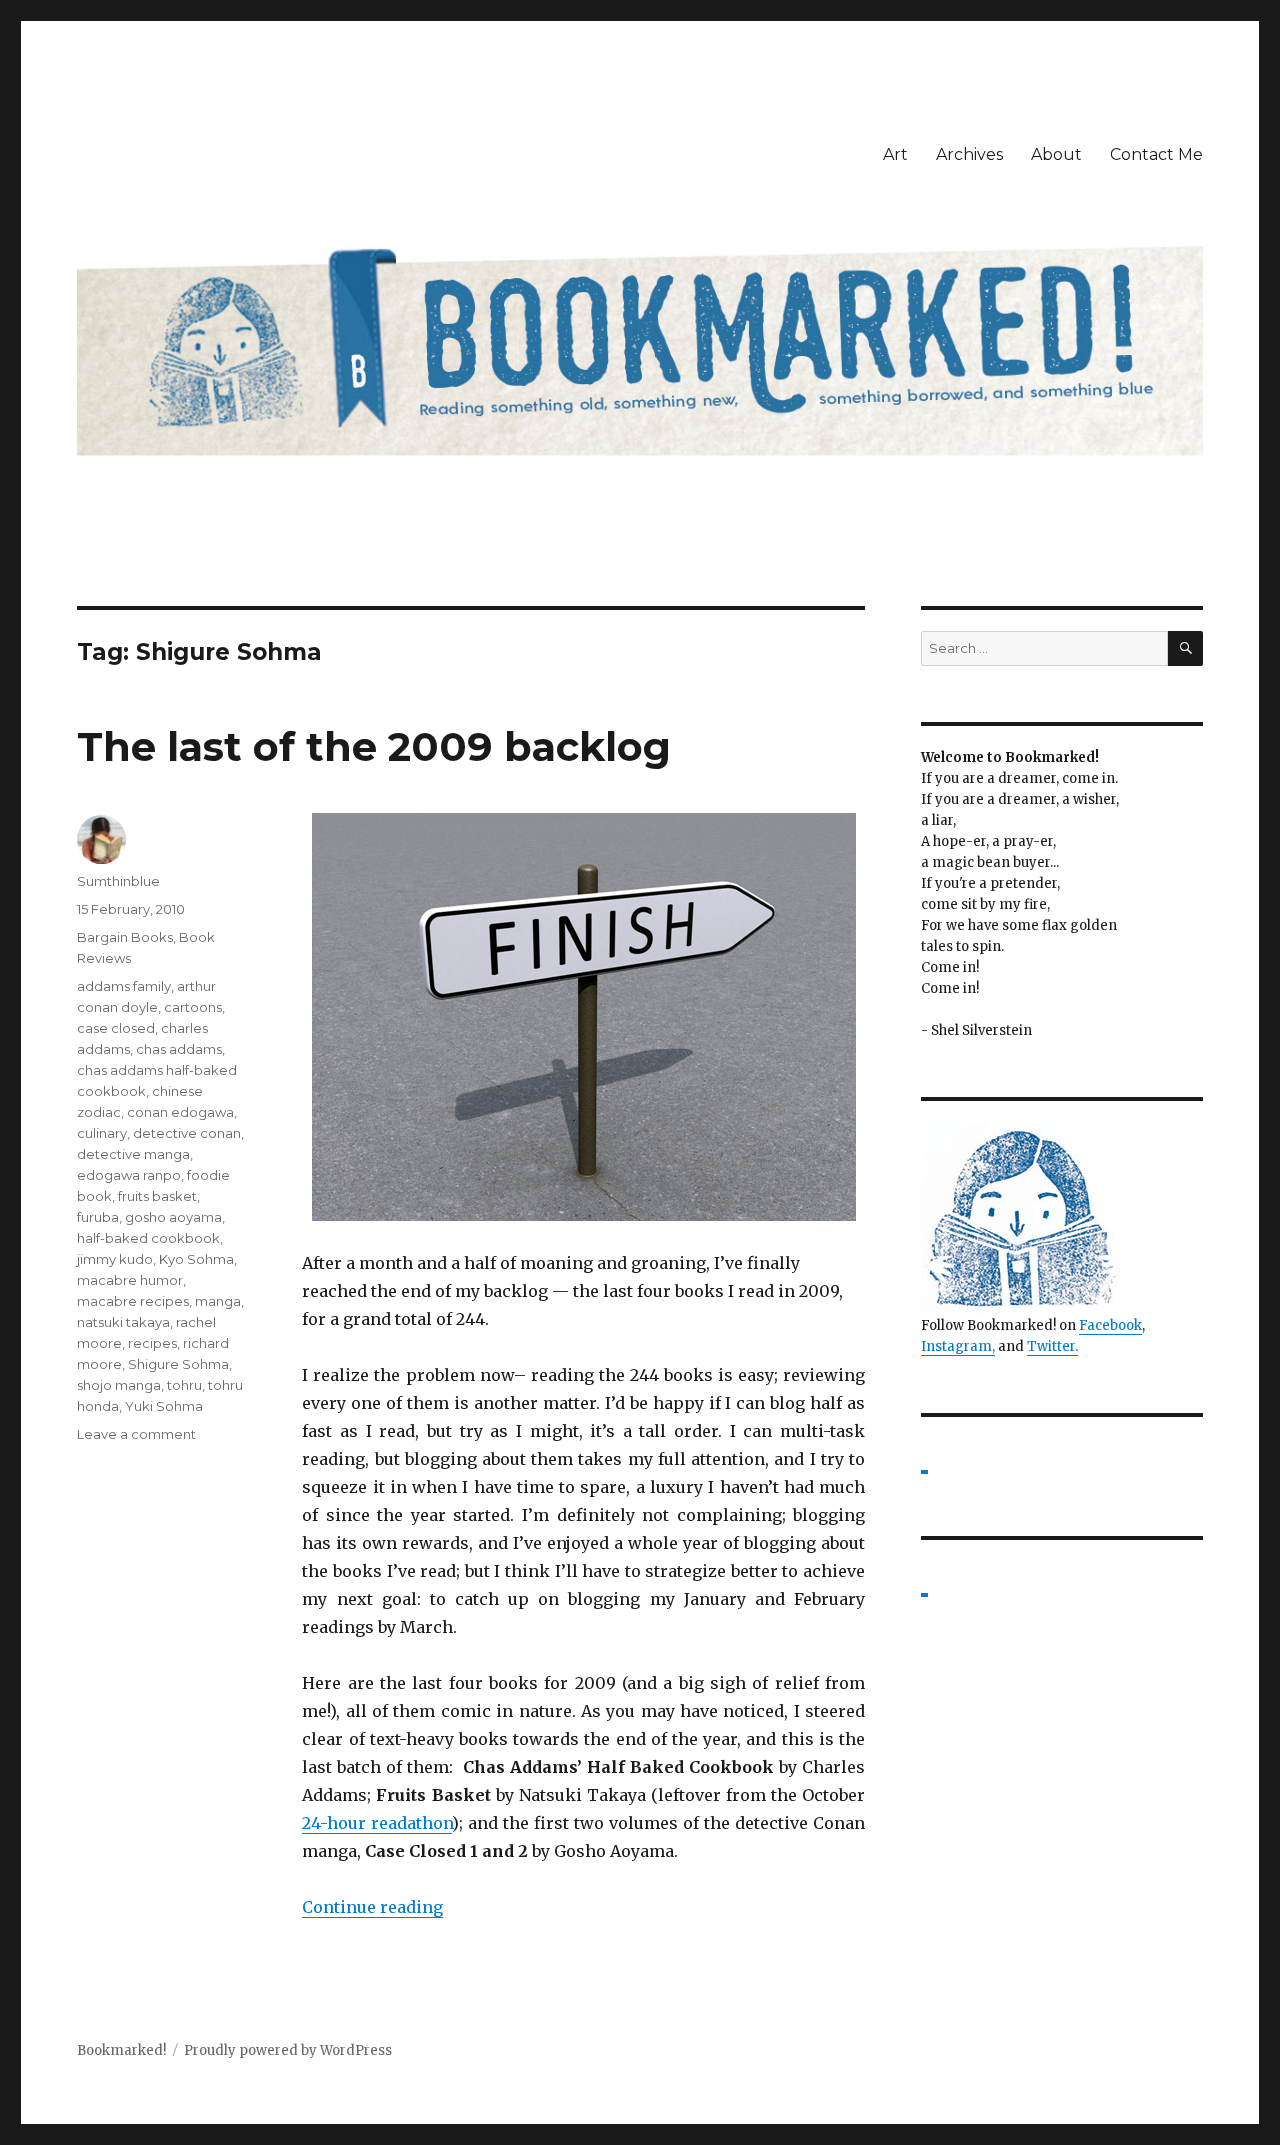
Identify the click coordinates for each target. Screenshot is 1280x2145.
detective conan (187, 1133)
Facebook (1110, 1325)
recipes (152, 1343)
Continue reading (372, 1907)
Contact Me (1156, 154)
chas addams (179, 1049)
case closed (116, 1028)
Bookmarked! (121, 2050)
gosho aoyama (173, 1217)
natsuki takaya (123, 1322)
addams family (124, 986)
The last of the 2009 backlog (374, 746)
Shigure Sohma (178, 1364)
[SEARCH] (1185, 648)
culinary (102, 1133)
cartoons (193, 1007)
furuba (98, 1217)
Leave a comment (136, 1434)
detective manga (133, 1154)
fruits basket (157, 1196)
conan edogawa (180, 1112)
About (1056, 154)
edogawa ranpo (129, 1175)
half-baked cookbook (148, 1238)
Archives (969, 154)
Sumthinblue (118, 881)
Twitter (1051, 1346)
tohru (184, 1385)
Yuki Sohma (164, 1406)
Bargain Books (125, 937)
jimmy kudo (115, 1259)
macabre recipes (133, 1301)
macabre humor (130, 1280)
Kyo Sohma (196, 1259)
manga (218, 1301)
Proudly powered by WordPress (288, 2050)
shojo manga (119, 1385)
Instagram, (958, 1346)
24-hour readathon (377, 1823)
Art (895, 154)
